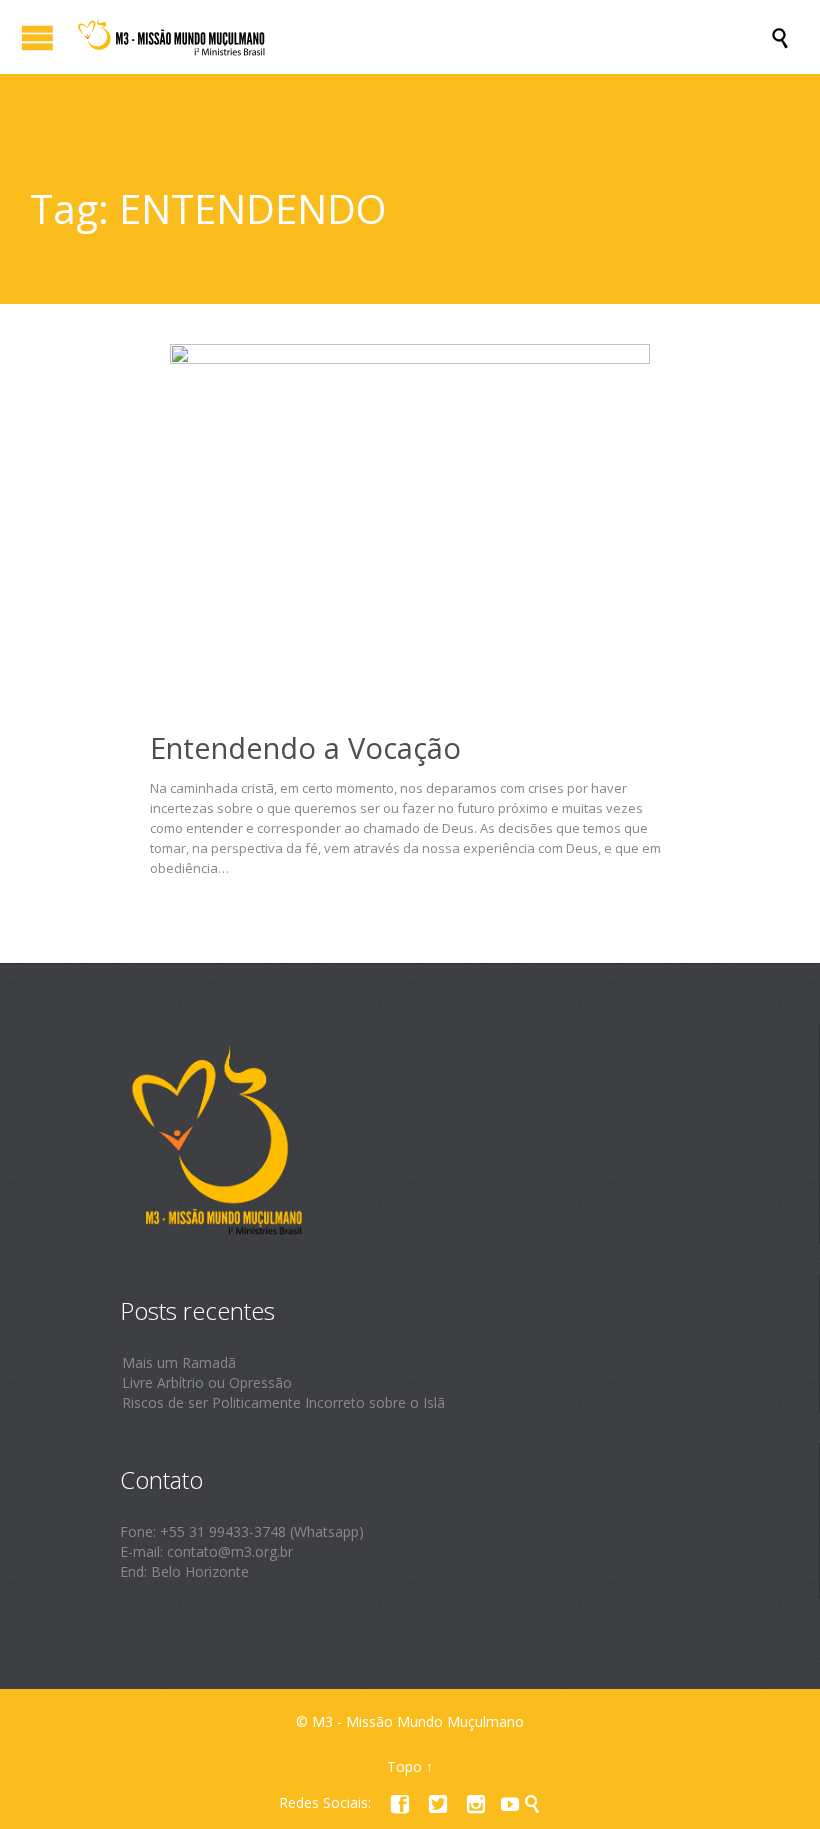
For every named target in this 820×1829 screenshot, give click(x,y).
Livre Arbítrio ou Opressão (207, 1382)
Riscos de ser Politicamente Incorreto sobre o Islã (283, 1402)
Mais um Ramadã (179, 1362)
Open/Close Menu (37, 37)
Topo (404, 1766)
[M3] (420, 37)
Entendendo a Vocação (305, 747)
